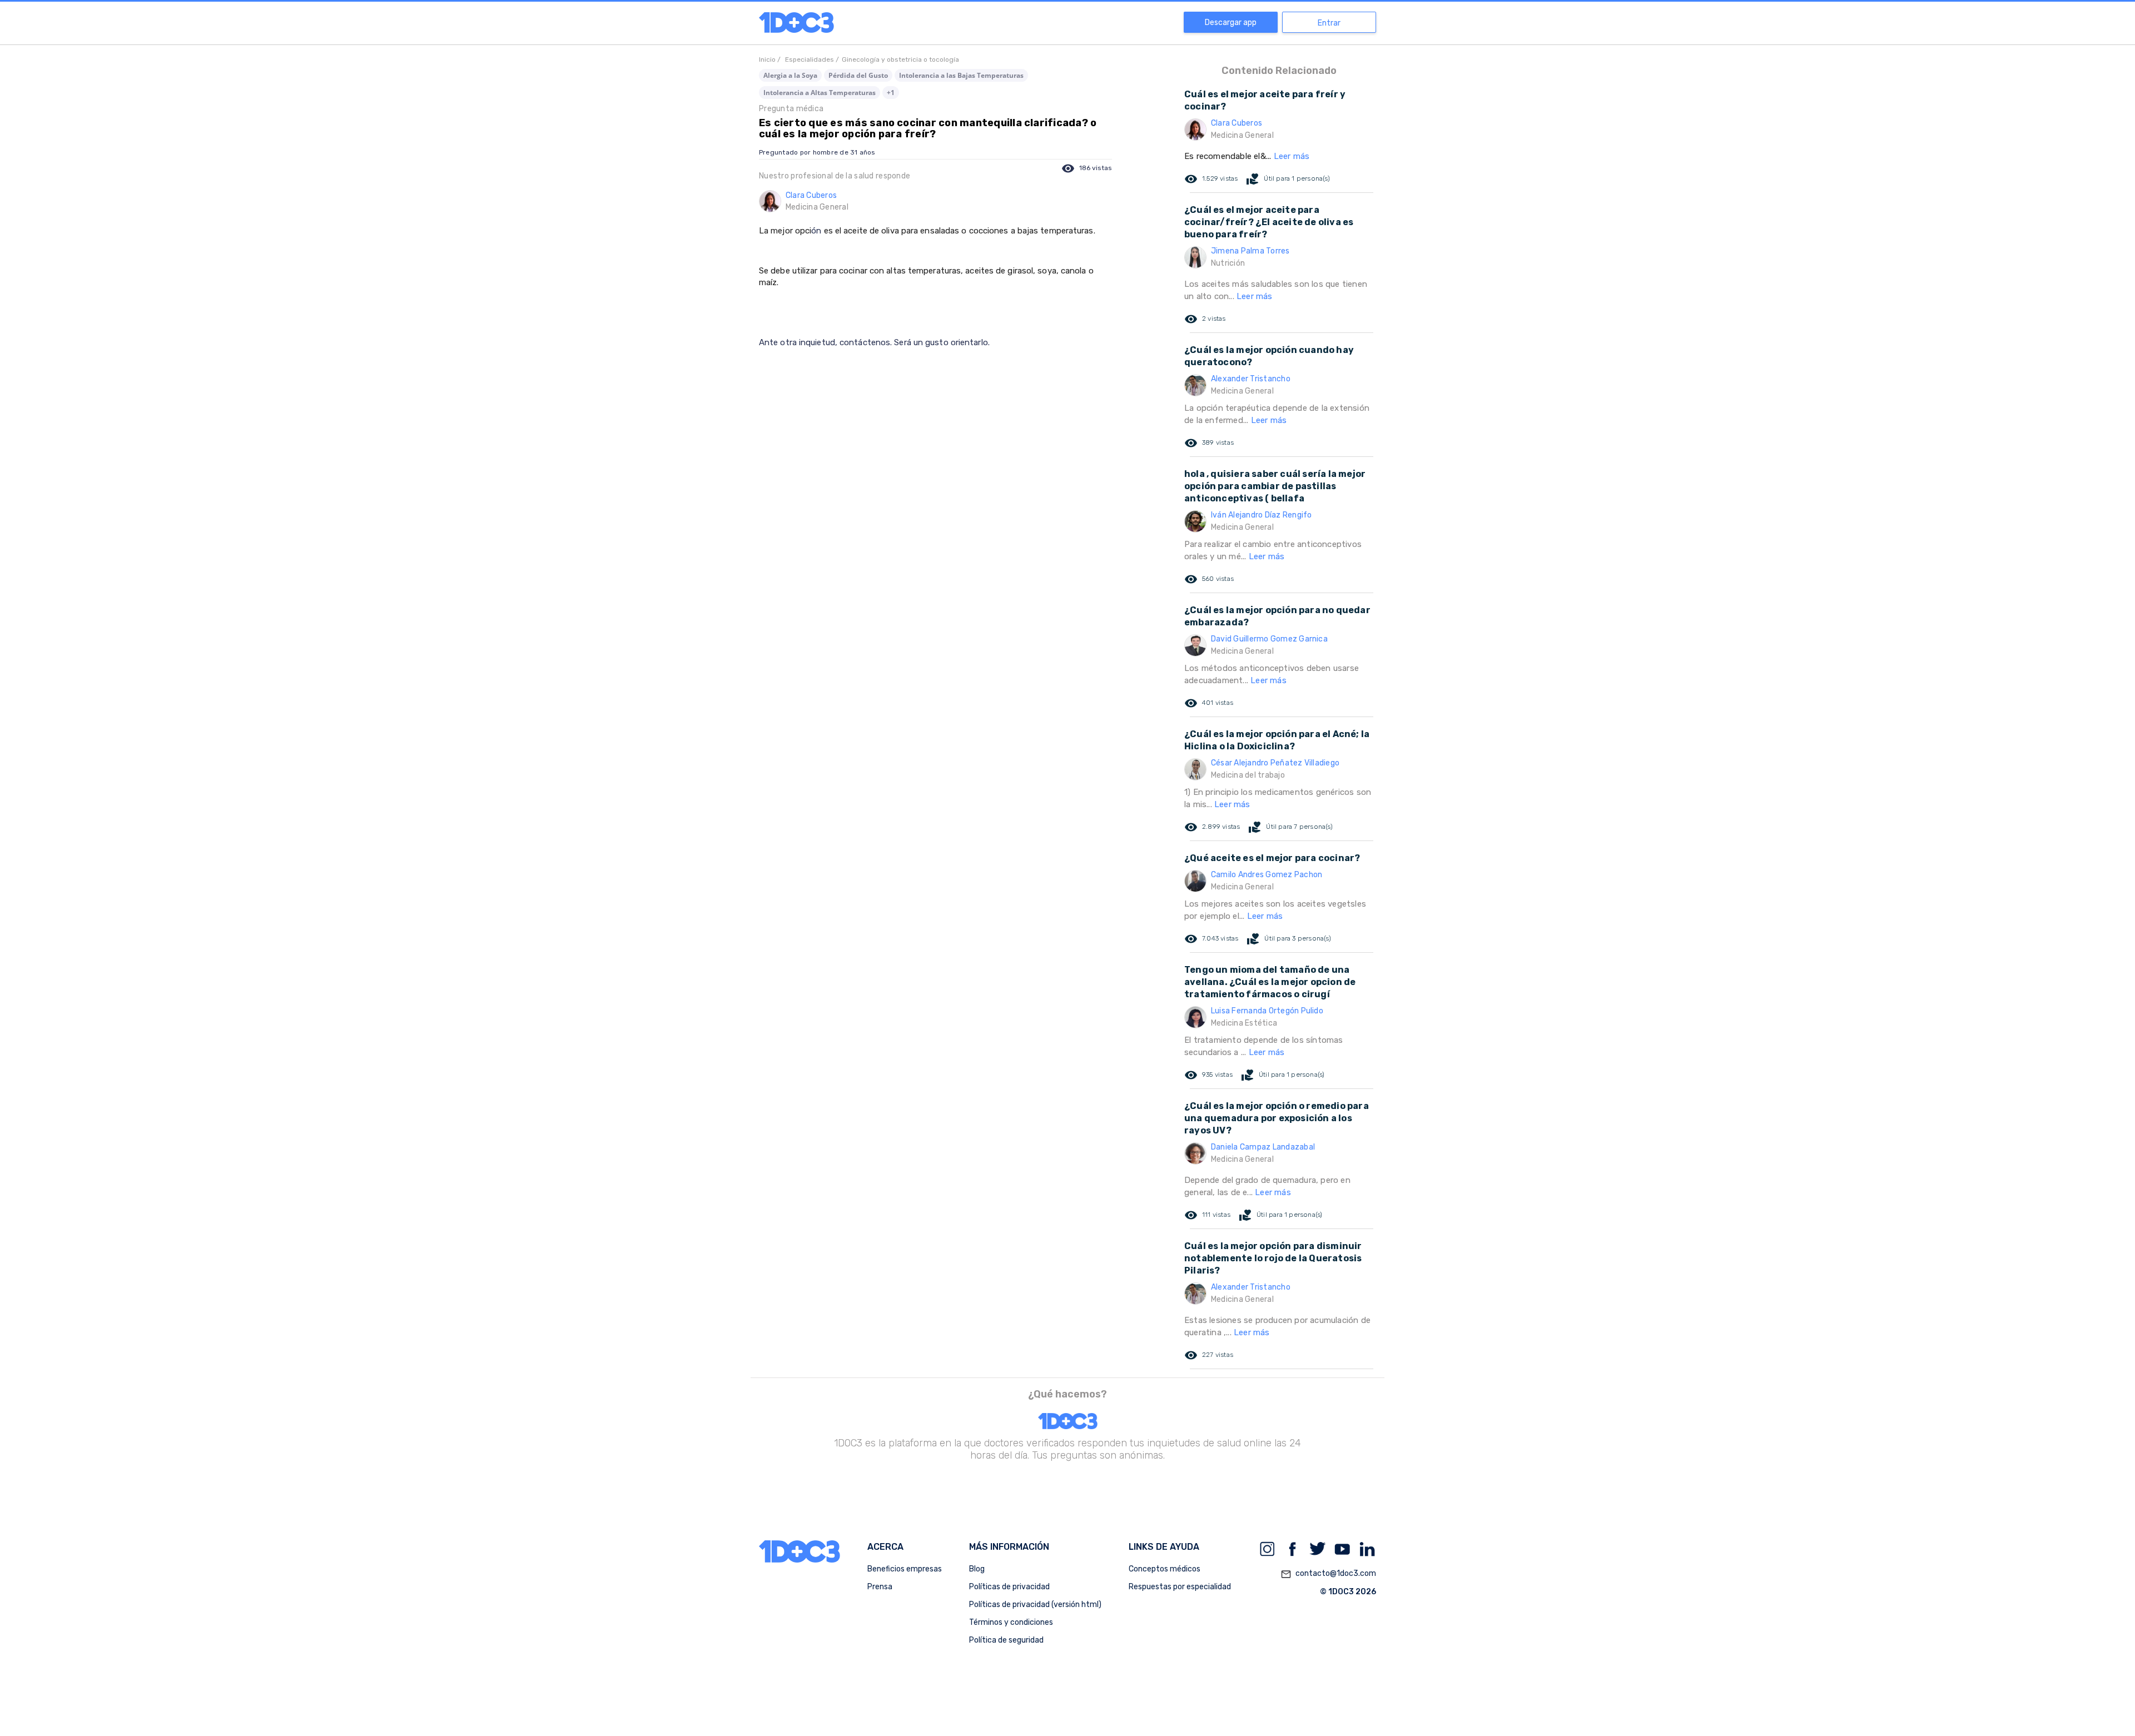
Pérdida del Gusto (858, 75)
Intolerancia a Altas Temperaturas (820, 93)
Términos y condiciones (1011, 1622)
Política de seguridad (1006, 1640)
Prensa (880, 1587)
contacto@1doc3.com (1328, 1574)
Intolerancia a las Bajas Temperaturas (961, 75)
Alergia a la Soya (790, 75)
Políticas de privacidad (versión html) (1035, 1605)
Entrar (1329, 23)
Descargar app (1231, 23)
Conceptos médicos (1165, 1569)
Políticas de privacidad (1009, 1587)
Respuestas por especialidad (1180, 1587)
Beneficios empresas (905, 1569)
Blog (977, 1569)
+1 (891, 93)
